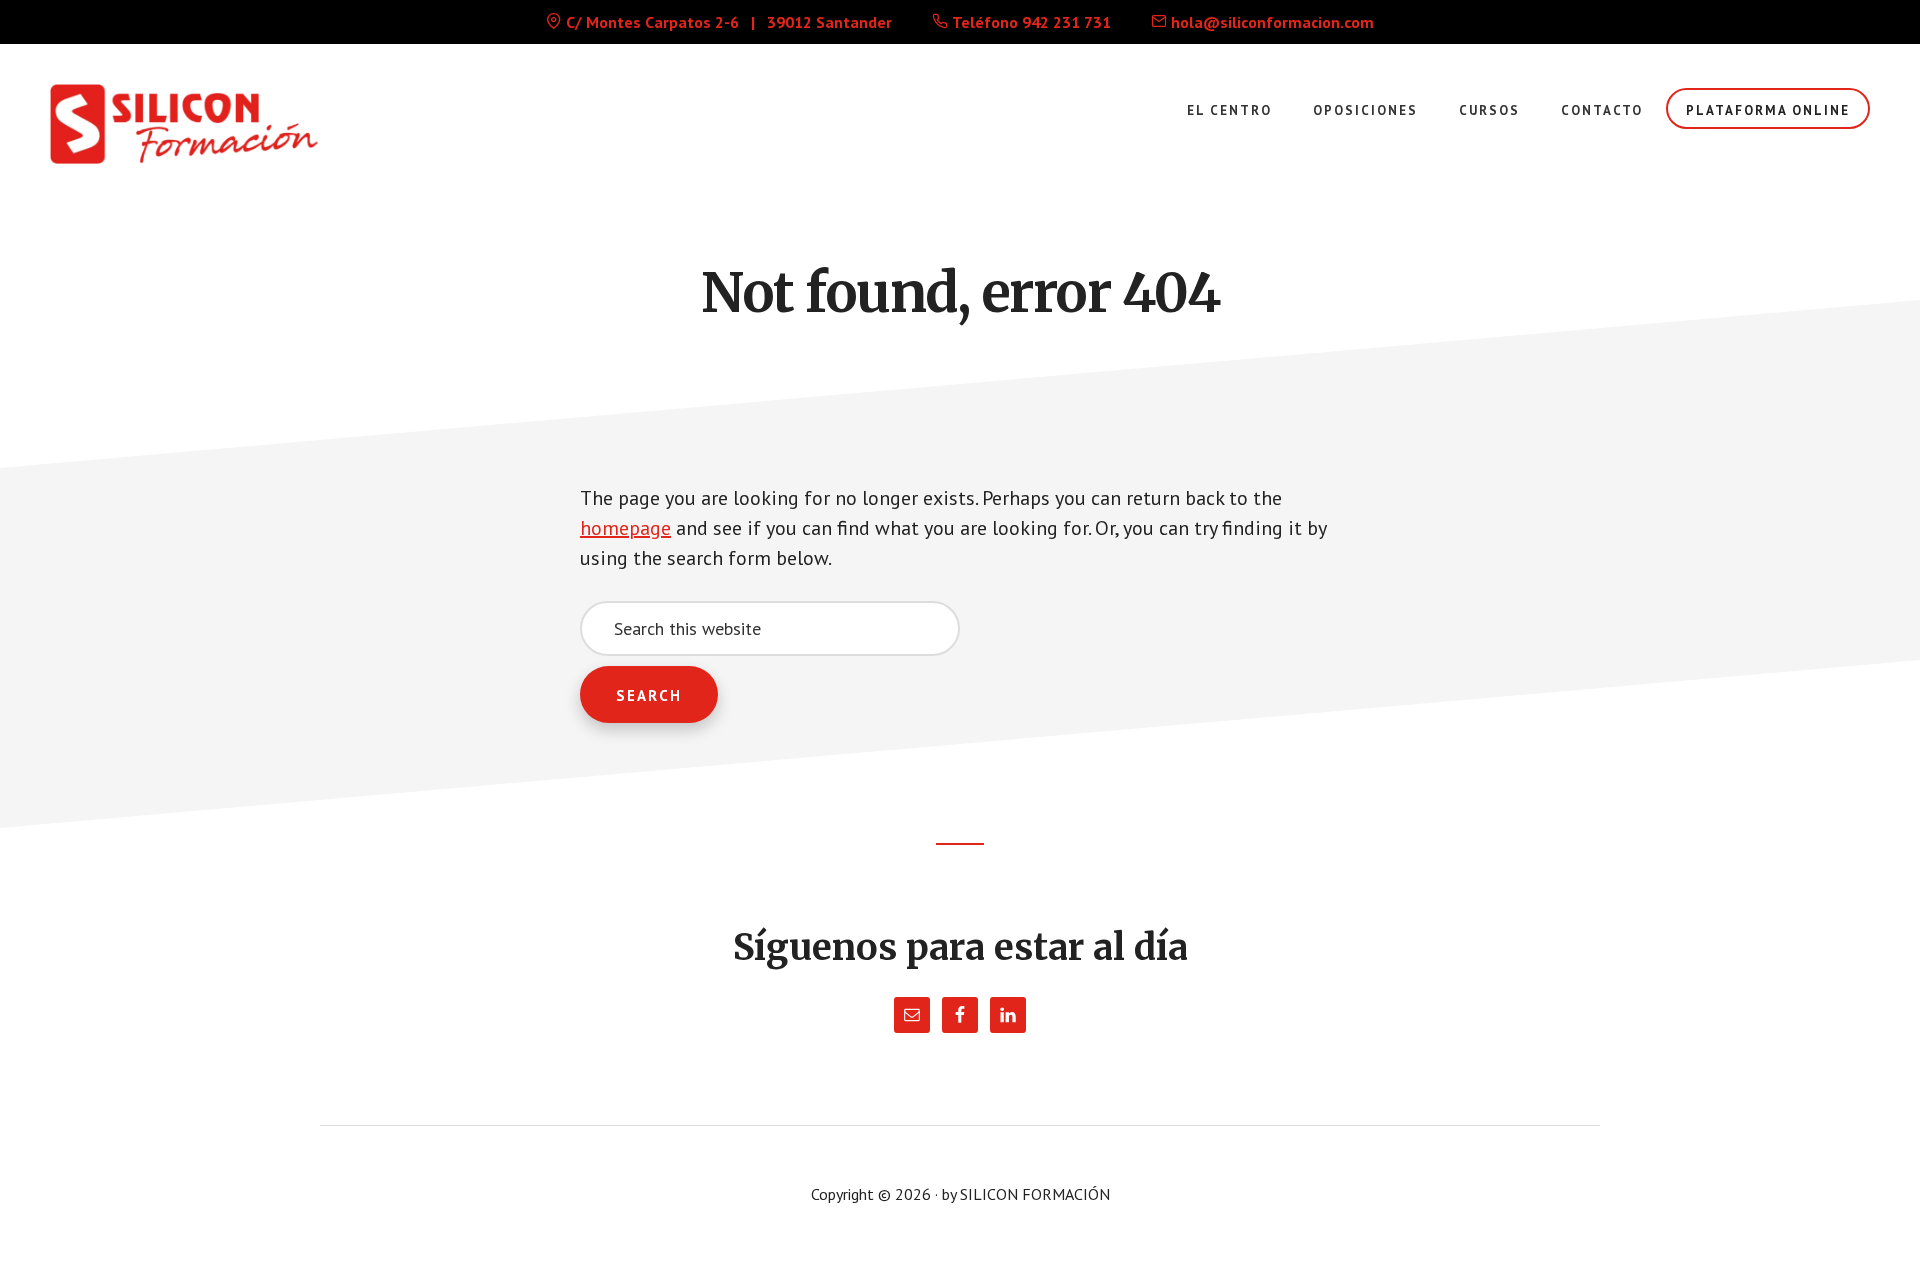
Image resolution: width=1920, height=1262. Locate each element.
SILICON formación (200, 124)
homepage (625, 528)
